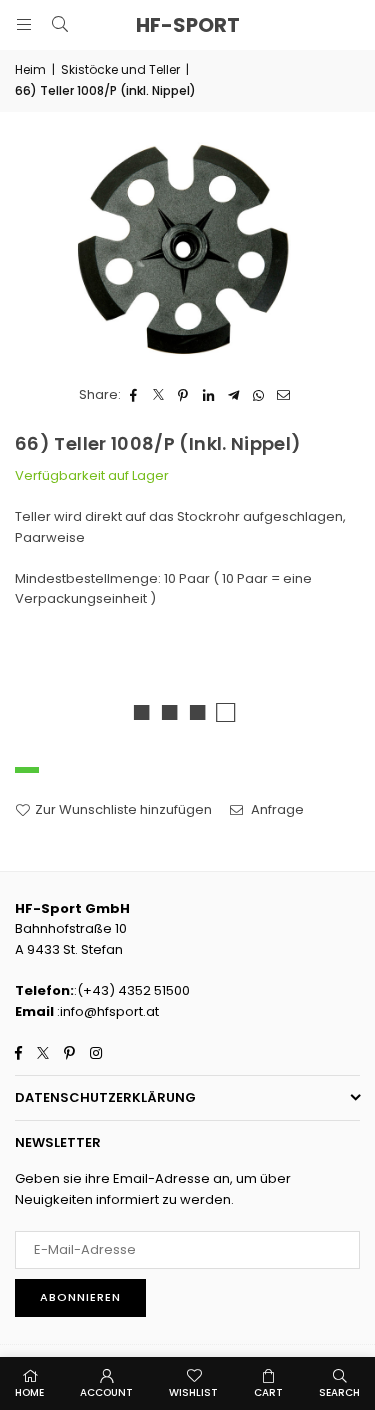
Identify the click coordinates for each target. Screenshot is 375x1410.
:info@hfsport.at (106, 1011)
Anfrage (276, 809)
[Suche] (60, 24)
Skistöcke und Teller (120, 69)
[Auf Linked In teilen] (208, 395)
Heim (30, 69)
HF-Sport (188, 25)
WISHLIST (193, 1392)
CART (268, 1392)
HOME (29, 1392)
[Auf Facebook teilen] (133, 395)
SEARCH (339, 1392)
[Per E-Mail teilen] (283, 395)
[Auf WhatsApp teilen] (258, 395)
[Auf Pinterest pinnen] (183, 395)
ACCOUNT (106, 1392)
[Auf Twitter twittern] (158, 395)
